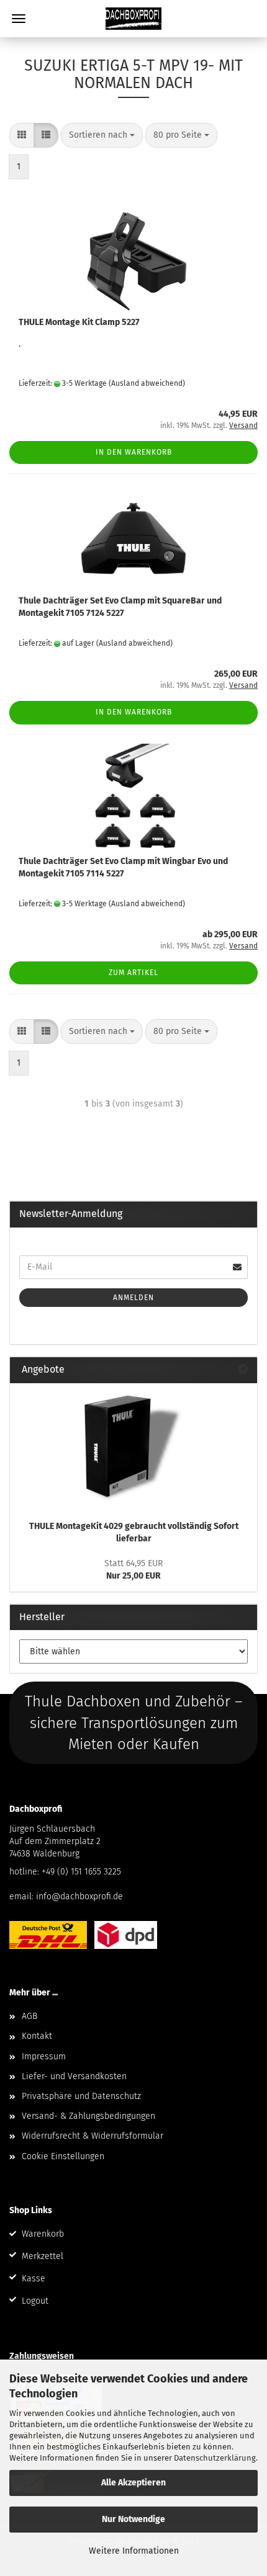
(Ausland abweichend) (147, 383)
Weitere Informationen (134, 2551)
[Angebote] (243, 1370)
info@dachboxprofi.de (79, 1896)
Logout (35, 2301)
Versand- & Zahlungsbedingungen (88, 2116)
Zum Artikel (133, 973)
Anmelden (133, 1298)
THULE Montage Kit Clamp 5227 (79, 322)
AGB (29, 2016)
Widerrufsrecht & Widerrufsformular (93, 2136)
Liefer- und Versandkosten (74, 2076)
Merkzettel (43, 2256)
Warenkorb (43, 2234)
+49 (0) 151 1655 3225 (81, 1872)
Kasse (34, 2279)
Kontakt (37, 2036)
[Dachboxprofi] (133, 19)
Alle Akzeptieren (133, 2483)
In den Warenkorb (134, 452)
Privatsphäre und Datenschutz (81, 2096)
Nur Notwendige (133, 2519)
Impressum (44, 2057)
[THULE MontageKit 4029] (133, 1448)
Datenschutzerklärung (215, 2458)
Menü (19, 19)
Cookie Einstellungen (63, 2156)
